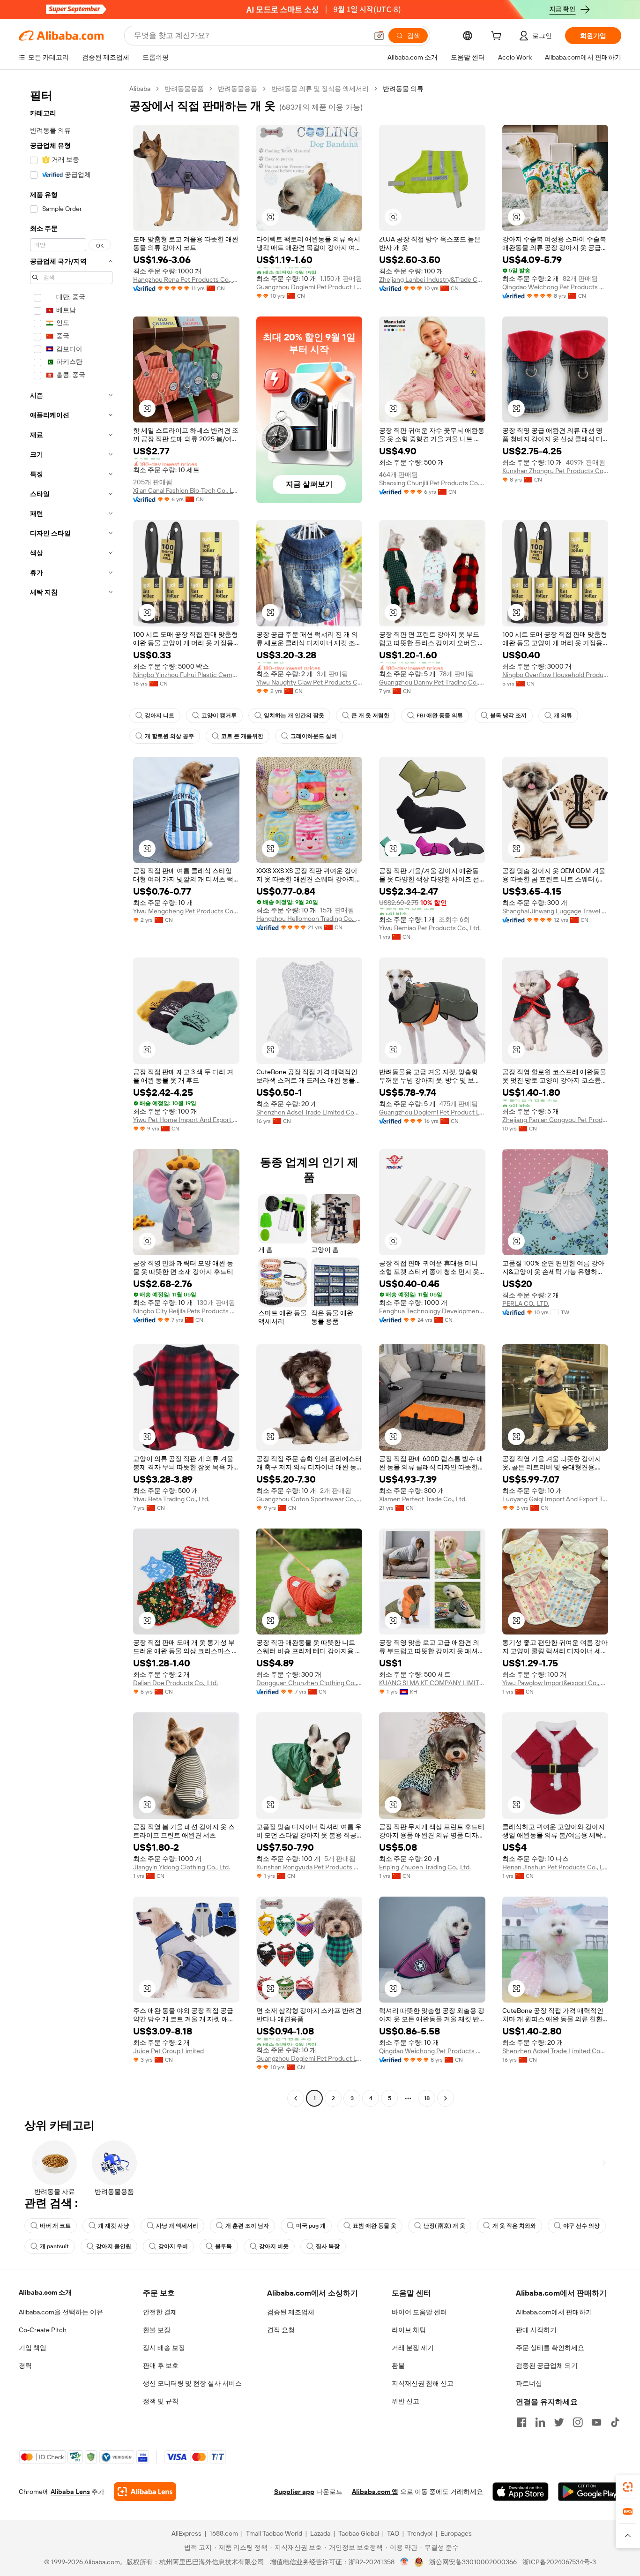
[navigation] (71, 1095)
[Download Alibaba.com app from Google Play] (590, 2492)
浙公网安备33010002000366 (473, 2562)
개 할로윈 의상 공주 (169, 736)
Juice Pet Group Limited (168, 2051)
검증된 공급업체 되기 (547, 2365)
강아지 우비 (173, 2246)
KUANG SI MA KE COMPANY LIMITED (432, 1683)
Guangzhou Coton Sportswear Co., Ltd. (309, 1499)
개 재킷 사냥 (113, 2226)
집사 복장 (328, 2246)
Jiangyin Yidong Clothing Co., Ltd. (182, 1867)
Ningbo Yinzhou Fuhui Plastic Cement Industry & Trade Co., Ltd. (186, 675)
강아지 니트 (160, 716)
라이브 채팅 (409, 2330)
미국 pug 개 (311, 2226)
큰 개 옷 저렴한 (370, 716)
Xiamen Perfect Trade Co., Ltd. (423, 1499)
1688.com (224, 2533)
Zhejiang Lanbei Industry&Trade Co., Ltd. (432, 279)
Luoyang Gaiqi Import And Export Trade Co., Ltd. (555, 1499)
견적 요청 (281, 2330)
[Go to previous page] (296, 2098)
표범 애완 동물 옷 (375, 2226)
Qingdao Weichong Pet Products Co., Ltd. (555, 287)
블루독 (223, 2246)
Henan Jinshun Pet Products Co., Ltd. (555, 1867)
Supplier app (294, 2492)
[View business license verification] (405, 2562)
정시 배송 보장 (164, 2348)
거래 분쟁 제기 (413, 2348)
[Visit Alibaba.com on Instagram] (578, 2422)
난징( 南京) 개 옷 (444, 2226)
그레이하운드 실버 (314, 736)
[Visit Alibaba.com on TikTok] (615, 2422)
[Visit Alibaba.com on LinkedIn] (540, 2422)
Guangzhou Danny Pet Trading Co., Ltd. (432, 682)
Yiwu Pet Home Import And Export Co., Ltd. (186, 1120)
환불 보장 (157, 2330)
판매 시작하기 (536, 2330)
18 (427, 2098)
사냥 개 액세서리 (177, 2226)
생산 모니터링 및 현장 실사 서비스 (192, 2383)
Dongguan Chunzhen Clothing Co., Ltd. (309, 1683)
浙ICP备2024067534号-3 (559, 2562)
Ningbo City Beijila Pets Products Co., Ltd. (186, 1311)
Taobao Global (359, 2533)
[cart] (498, 37)
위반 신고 (406, 2401)
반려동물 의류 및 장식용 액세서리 (320, 89)
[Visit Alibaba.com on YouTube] (596, 2422)
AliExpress (186, 2533)
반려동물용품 (184, 89)
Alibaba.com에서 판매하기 (554, 2312)
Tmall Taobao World (274, 2533)
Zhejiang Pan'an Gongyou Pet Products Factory (555, 1120)
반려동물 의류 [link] (403, 89)
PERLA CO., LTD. (526, 1303)
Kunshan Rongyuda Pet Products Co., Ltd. (309, 1867)
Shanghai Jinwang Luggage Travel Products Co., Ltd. (555, 911)
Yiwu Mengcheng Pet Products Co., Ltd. (186, 911)
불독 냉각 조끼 (508, 716)
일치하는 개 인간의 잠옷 (294, 716)
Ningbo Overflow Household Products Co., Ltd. (555, 675)
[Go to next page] (446, 2098)
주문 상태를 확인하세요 (550, 2348)
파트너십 (529, 2383)
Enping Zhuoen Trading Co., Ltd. (425, 1867)
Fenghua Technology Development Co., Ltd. (432, 1311)
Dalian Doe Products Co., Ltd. (175, 1683)
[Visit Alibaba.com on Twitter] (559, 2422)
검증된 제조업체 (291, 2312)
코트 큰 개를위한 (242, 736)
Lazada (320, 2533)
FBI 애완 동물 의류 (440, 716)
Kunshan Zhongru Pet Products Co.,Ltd (555, 471)
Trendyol (420, 2533)
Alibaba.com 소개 (45, 2292)
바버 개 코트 (55, 2226)
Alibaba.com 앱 (375, 2492)
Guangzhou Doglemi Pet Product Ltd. (309, 287)
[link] (628, 2487)
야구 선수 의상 (581, 2226)
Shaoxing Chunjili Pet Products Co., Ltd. (432, 483)
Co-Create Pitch (43, 2330)
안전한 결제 (160, 2312)
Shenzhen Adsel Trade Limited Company (309, 1112)
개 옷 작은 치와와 (514, 2226)
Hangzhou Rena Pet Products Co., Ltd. (186, 279)
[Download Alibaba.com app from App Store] (521, 2492)
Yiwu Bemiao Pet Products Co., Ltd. (430, 928)
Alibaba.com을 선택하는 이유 (61, 2312)
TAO (393, 2533)
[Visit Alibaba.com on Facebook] (521, 2422)
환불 (398, 2365)
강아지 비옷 (274, 2246)
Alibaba (140, 89)
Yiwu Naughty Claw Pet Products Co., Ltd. (309, 682)
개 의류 (563, 716)
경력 (25, 2365)
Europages (456, 2533)
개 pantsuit (54, 2246)
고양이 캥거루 (219, 716)
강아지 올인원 (114, 2246)
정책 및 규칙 (161, 2401)
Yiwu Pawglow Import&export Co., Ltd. (555, 1683)
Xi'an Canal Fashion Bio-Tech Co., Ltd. (186, 490)
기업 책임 (33, 2348)
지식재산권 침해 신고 (423, 2383)
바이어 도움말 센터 (419, 2312)
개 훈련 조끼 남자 (247, 2226)
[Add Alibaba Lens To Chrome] (145, 2492)
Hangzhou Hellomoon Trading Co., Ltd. (309, 919)
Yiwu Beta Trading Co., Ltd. (171, 1499)
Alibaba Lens (70, 2492)
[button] (379, 36)
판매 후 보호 (161, 2365)
